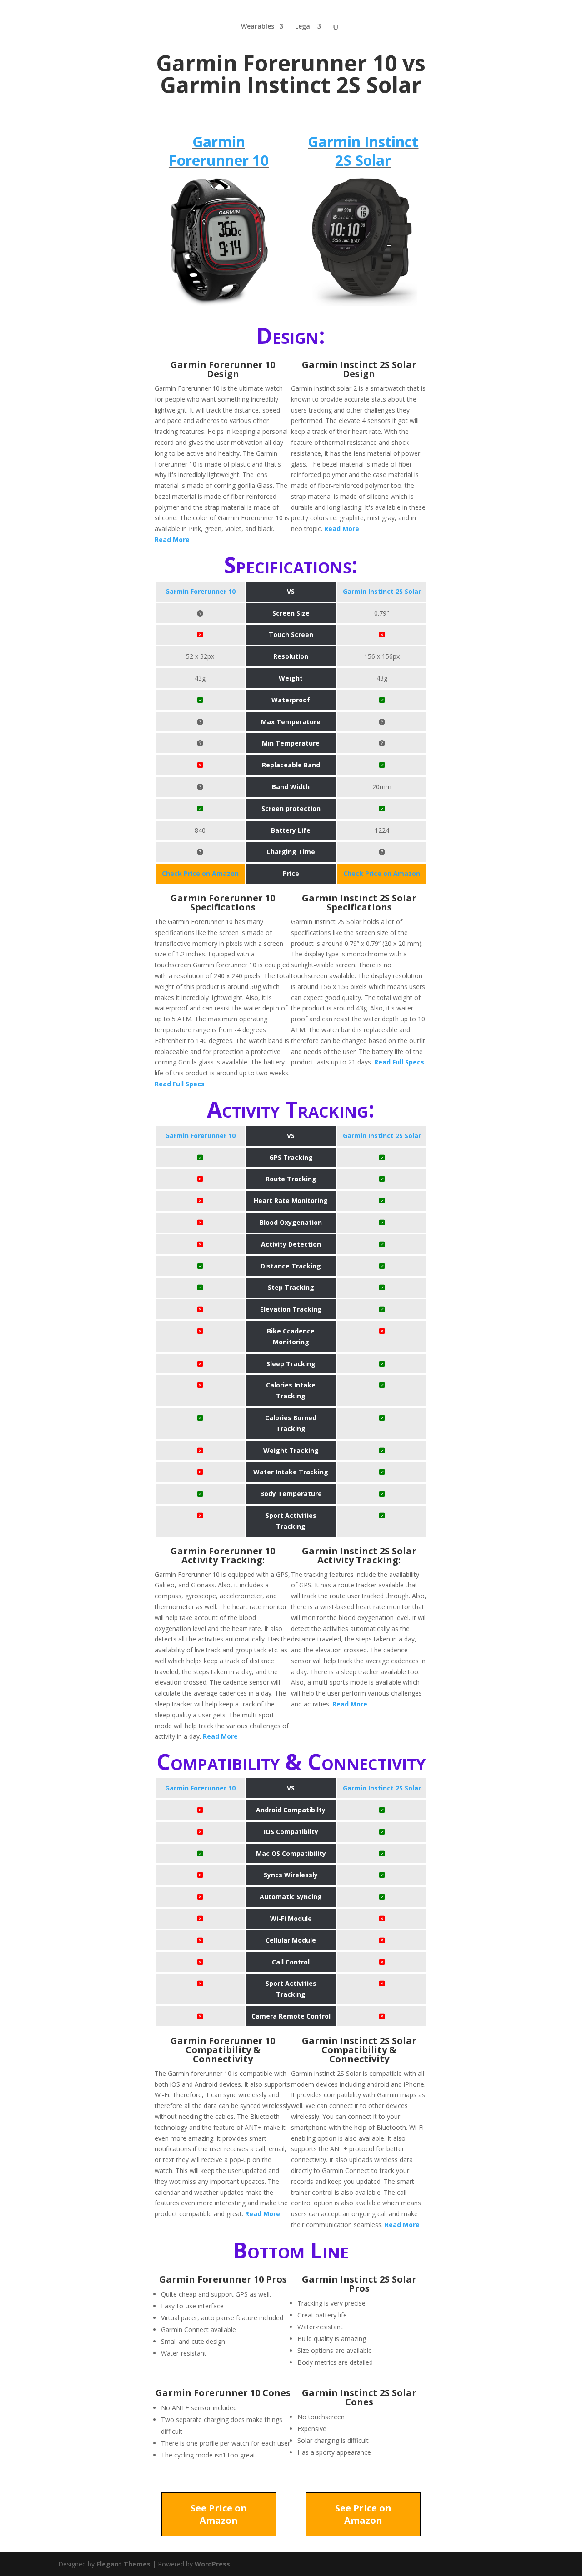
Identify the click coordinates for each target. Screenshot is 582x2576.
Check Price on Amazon (200, 873)
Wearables (258, 27)
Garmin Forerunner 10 (219, 151)
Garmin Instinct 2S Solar (363, 151)
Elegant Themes (123, 2564)
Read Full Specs (180, 1084)
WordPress (212, 2564)
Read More (172, 540)
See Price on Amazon (219, 2514)
